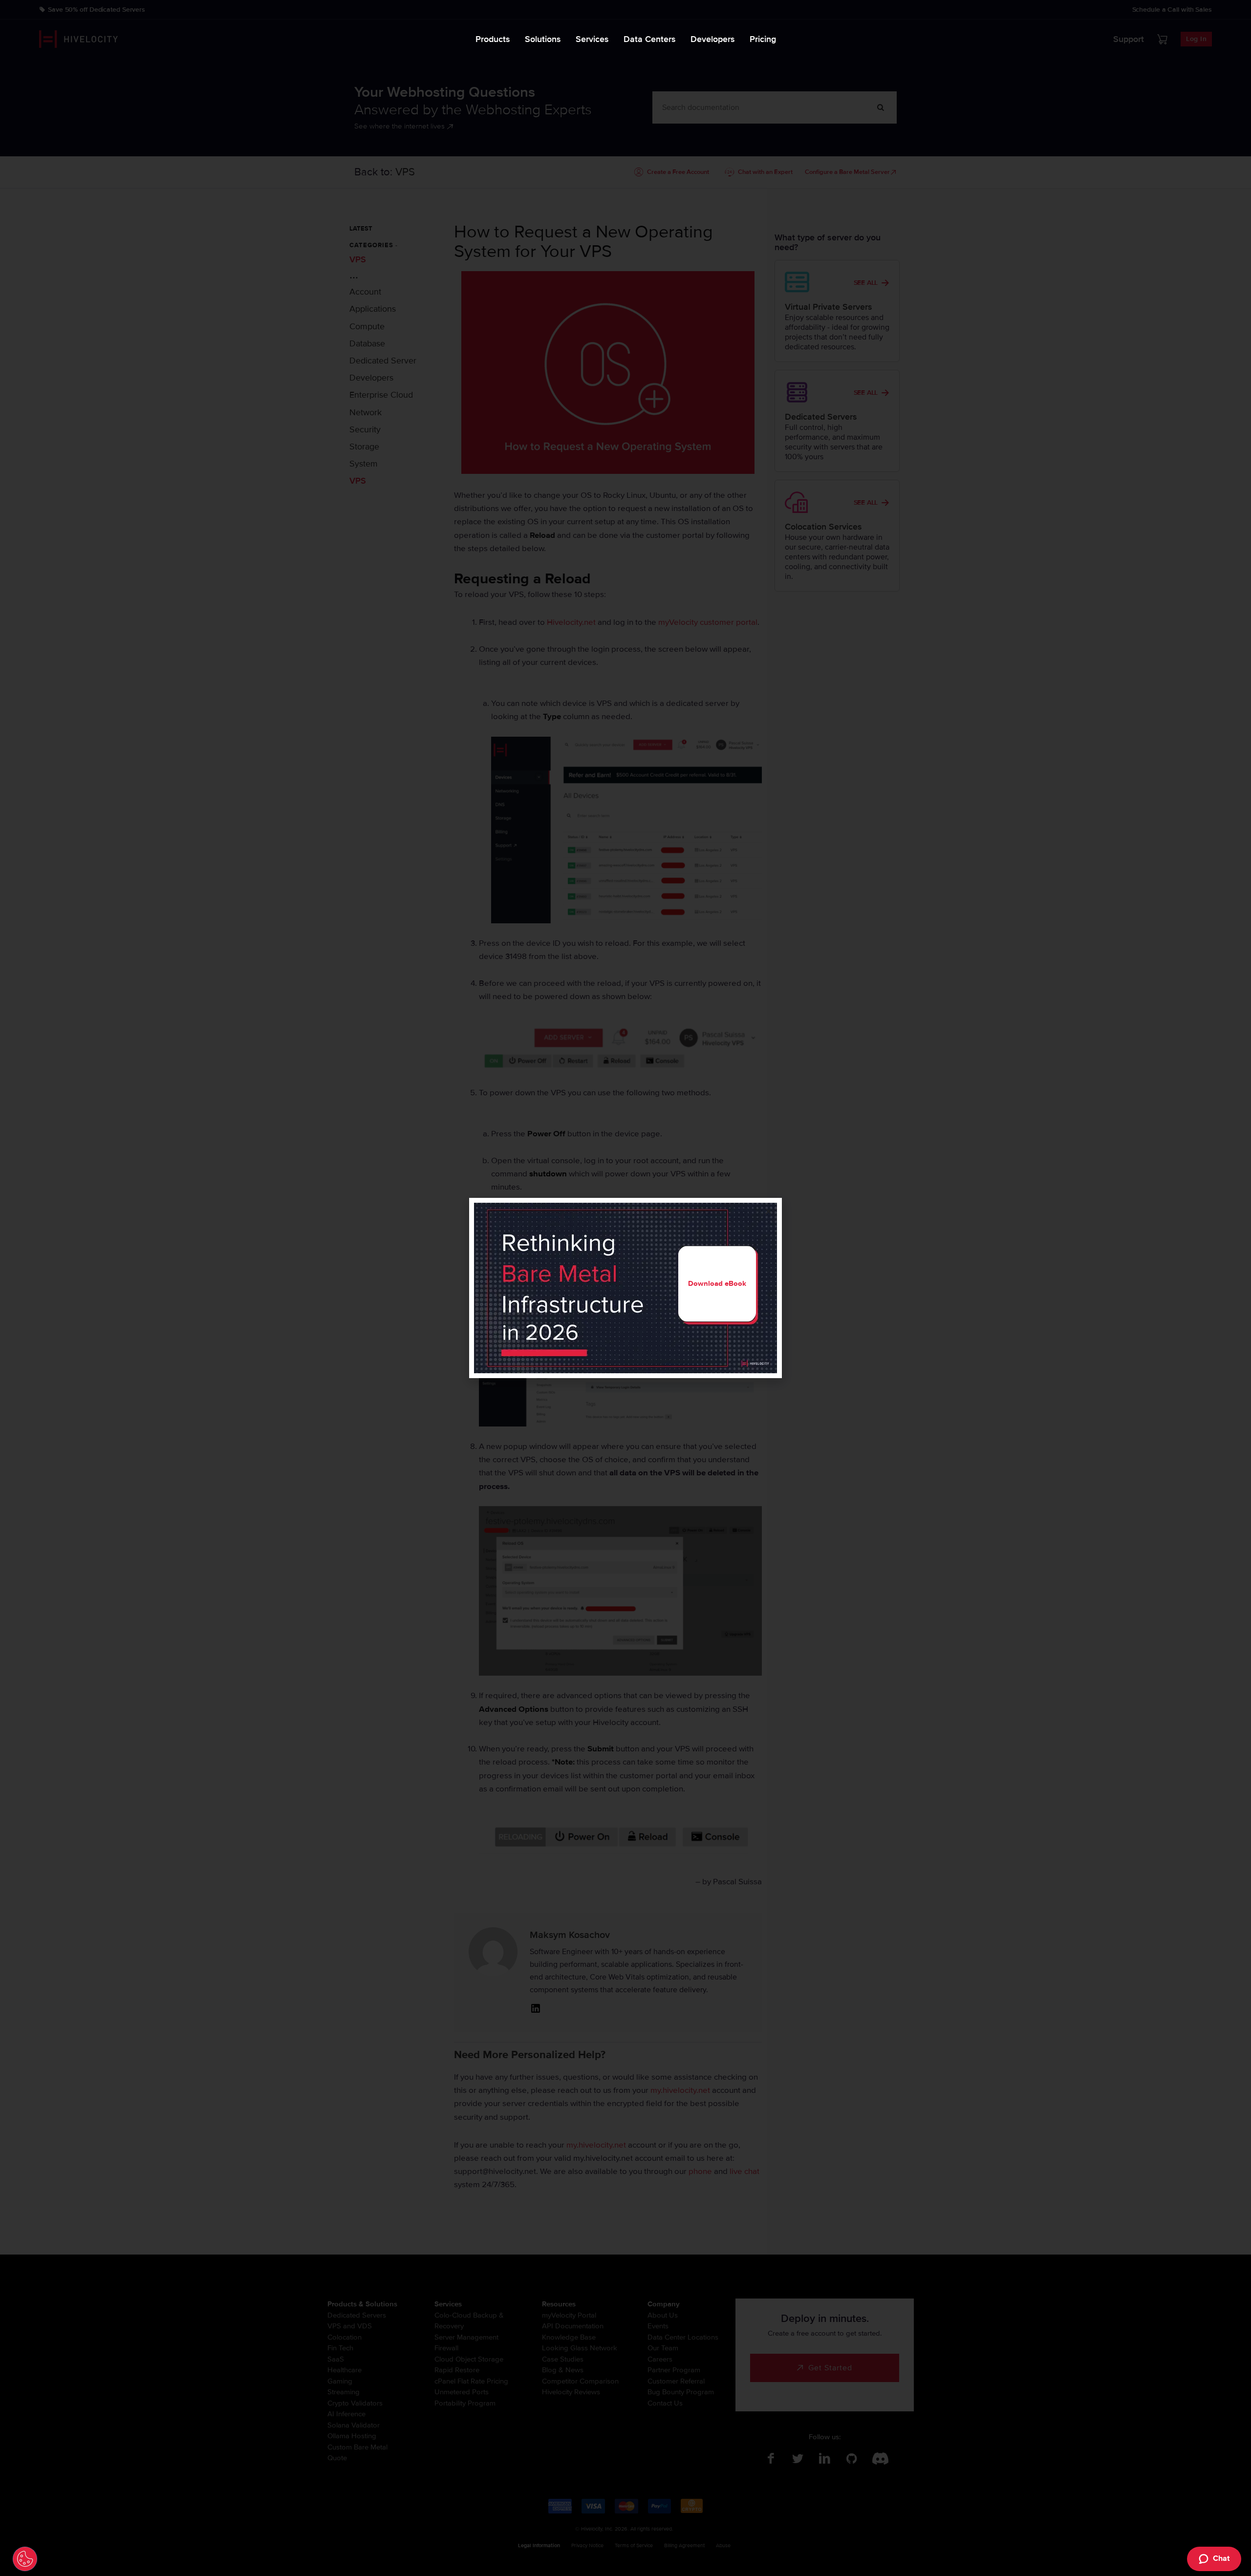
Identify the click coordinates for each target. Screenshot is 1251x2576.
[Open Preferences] (25, 2559)
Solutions (543, 39)
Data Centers (650, 39)
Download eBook (717, 1283)
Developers (713, 39)
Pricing (763, 39)
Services (592, 39)
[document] (625, 1288)
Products (493, 39)
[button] (768, 1211)
